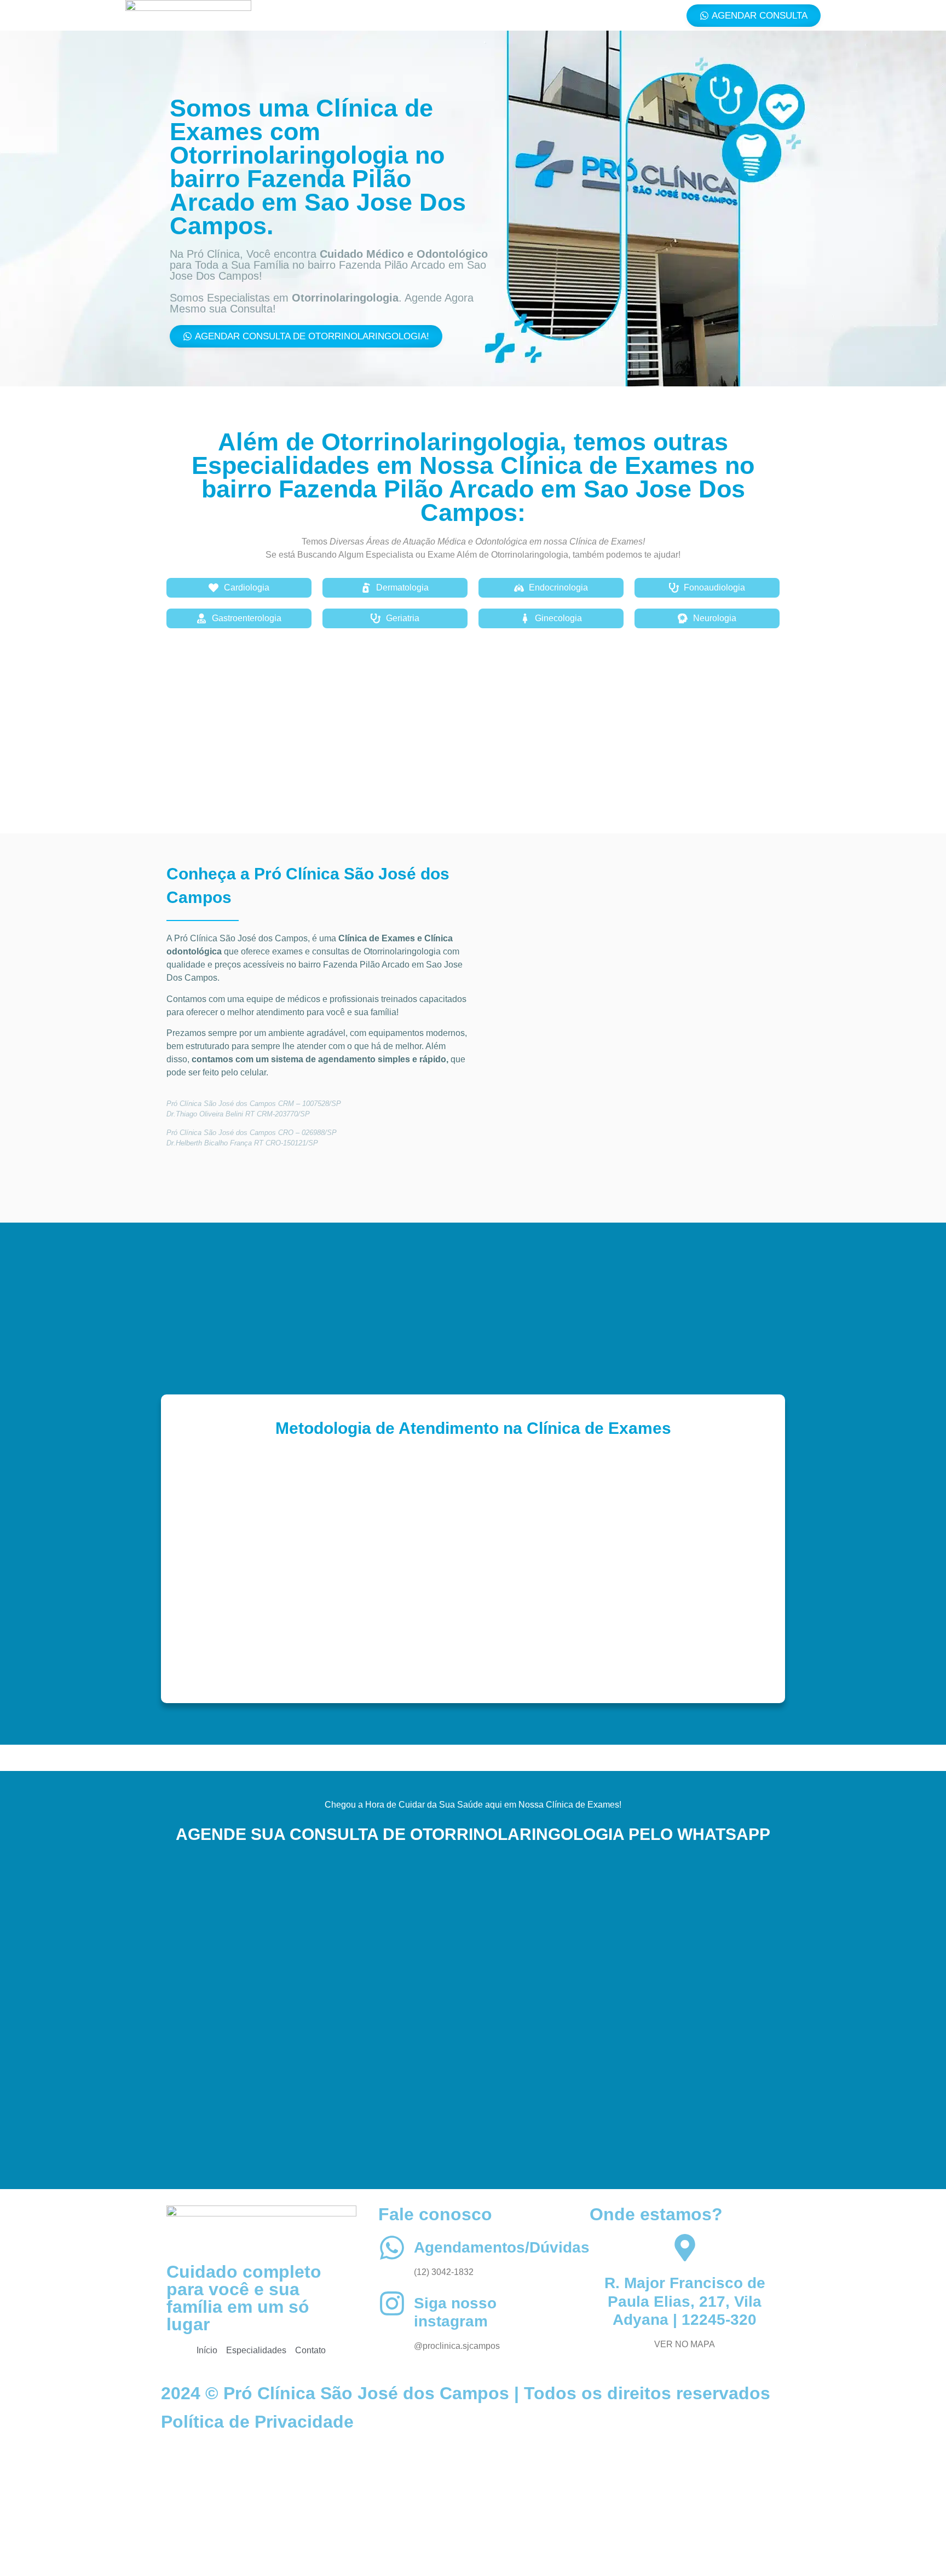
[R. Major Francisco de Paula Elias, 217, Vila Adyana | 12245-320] (685, 2248)
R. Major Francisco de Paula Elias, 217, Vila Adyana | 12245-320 (685, 2301)
